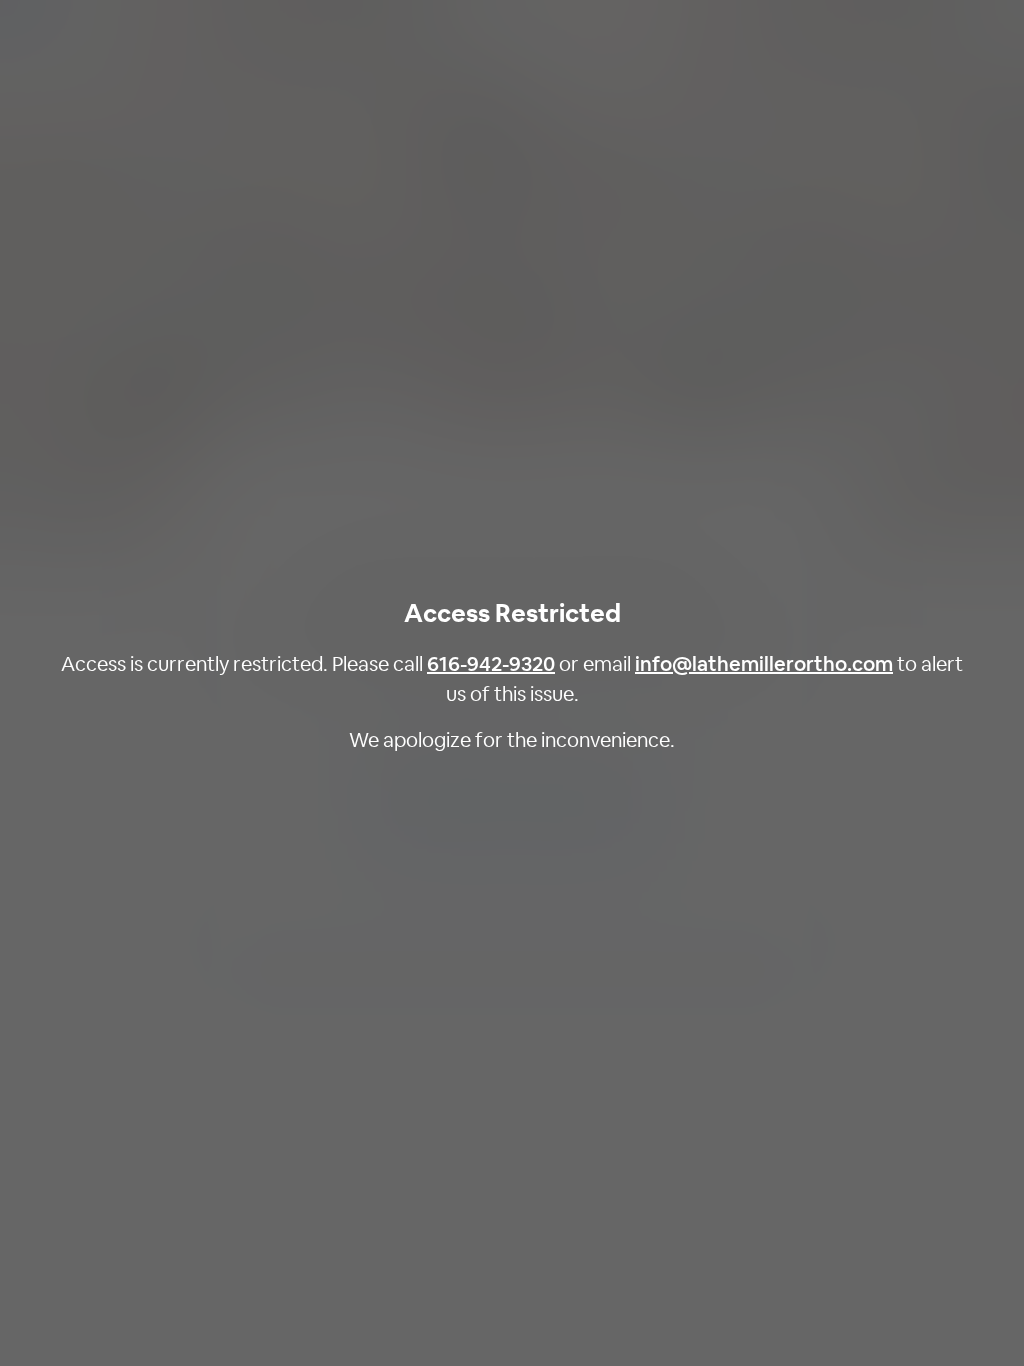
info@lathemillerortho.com (764, 664)
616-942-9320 (491, 664)
